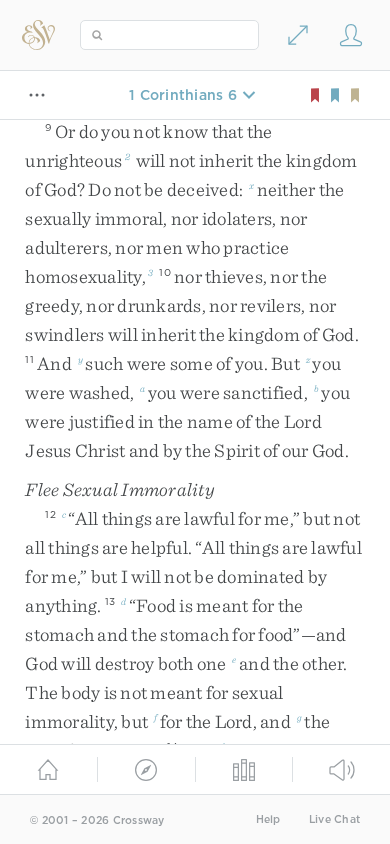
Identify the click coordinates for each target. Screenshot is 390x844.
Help (268, 819)
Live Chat (334, 819)
